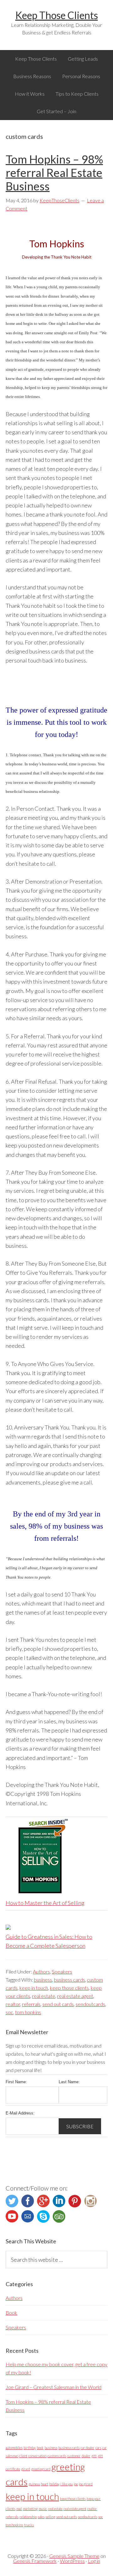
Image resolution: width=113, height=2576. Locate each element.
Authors (41, 1971)
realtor (13, 2004)
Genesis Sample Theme (74, 2556)
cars (98, 2448)
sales (41, 2517)
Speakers (62, 1971)
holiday (54, 2484)
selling (50, 2517)
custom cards (57, 2456)
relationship (28, 2517)
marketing (30, 2509)
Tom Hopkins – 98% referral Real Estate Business (54, 173)
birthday (30, 2448)
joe (76, 2484)
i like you (67, 2484)
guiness (34, 2484)
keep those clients (69, 1988)
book (40, 2448)
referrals (31, 2004)
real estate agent (75, 1996)
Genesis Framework (35, 2561)
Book (11, 2313)
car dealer (88, 2448)
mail (19, 2509)
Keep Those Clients (57, 15)
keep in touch (34, 1988)
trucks (29, 2525)
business (43, 1980)
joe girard (86, 2484)
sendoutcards (90, 2004)
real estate (44, 1996)
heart (45, 2484)
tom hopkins (28, 2012)
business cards (70, 1980)
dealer (86, 2456)
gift (94, 2456)
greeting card (41, 2469)
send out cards (58, 2004)
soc (9, 2012)
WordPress (72, 2561)
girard (26, 2469)
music (43, 2509)
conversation (37, 2456)
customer (74, 2456)
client (23, 2456)
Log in (94, 2561)
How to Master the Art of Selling (45, 1903)
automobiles (14, 2448)
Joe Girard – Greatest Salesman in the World (54, 2387)
